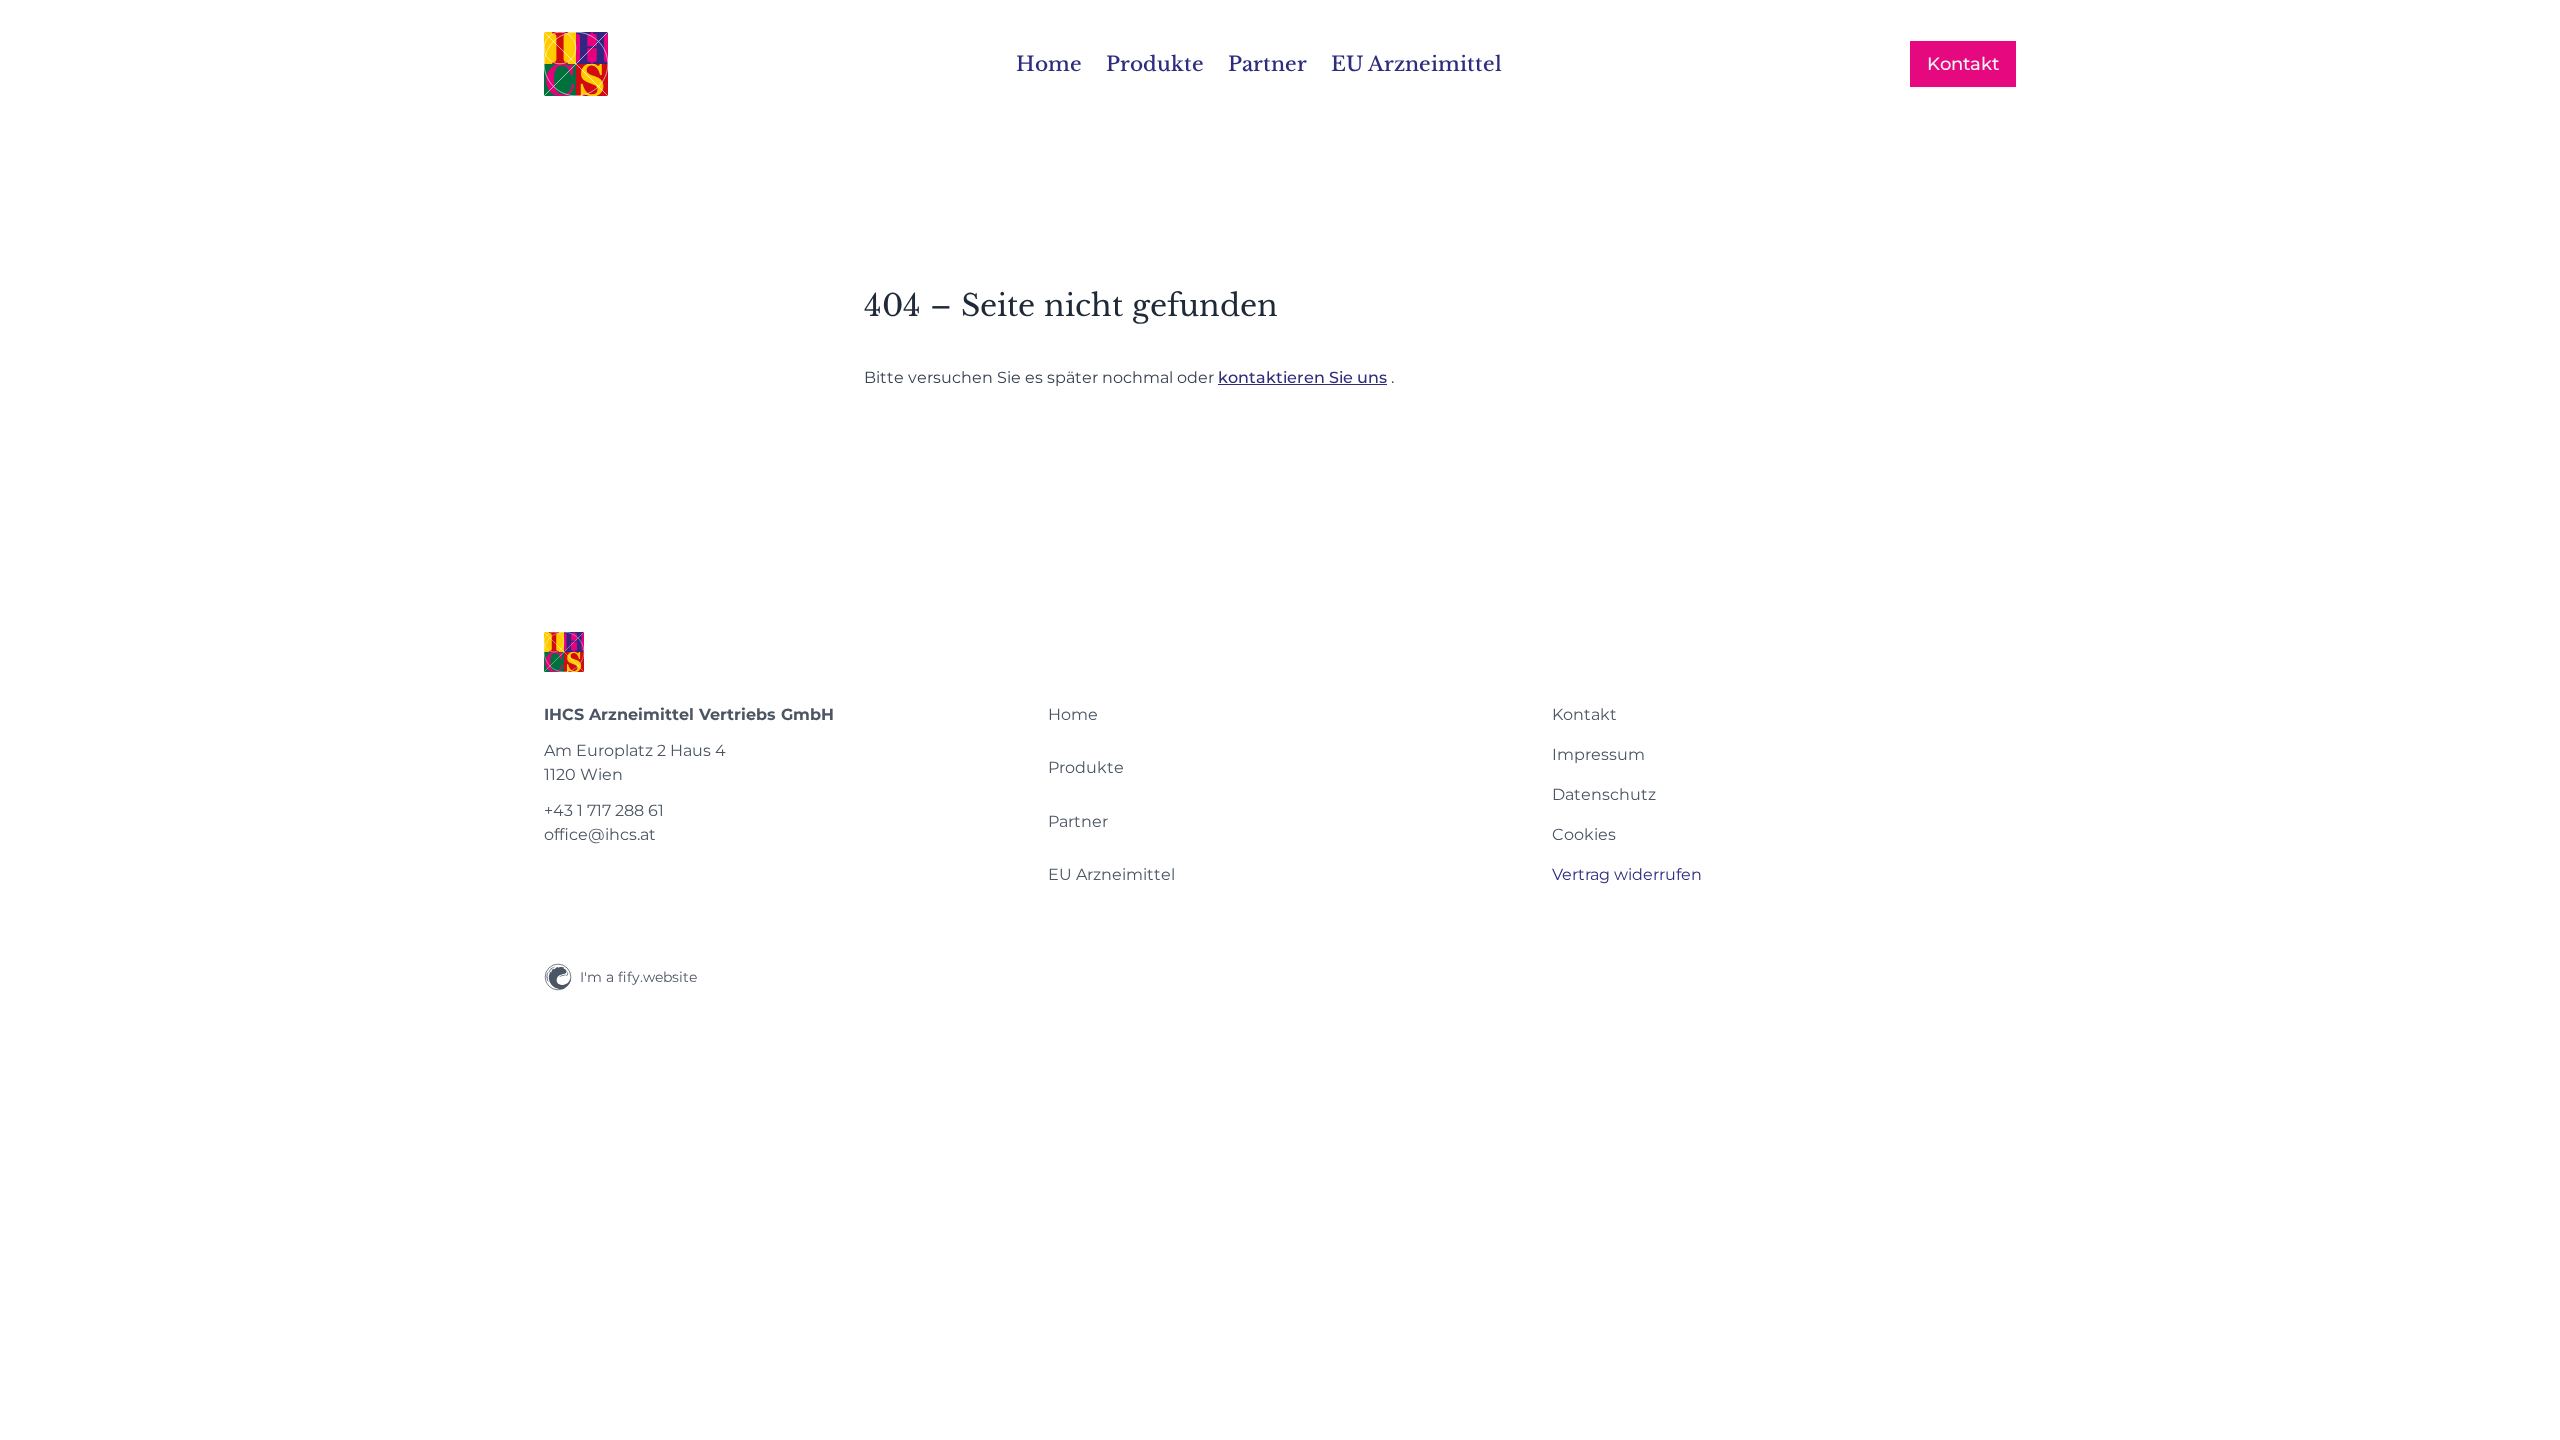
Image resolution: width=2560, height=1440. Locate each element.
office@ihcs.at (600, 834)
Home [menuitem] (1049, 64)
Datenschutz (1604, 794)
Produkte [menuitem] (1155, 64)
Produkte (1086, 767)
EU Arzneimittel (1111, 874)
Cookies (1584, 834)
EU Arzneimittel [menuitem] (1416, 64)
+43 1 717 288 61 (604, 810)
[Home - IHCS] (576, 64)
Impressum (1598, 754)
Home (1073, 714)
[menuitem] (1280, 715)
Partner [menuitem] (1267, 64)
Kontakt (1963, 64)
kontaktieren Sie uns (1302, 377)
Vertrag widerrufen (1627, 874)
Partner (1078, 821)
